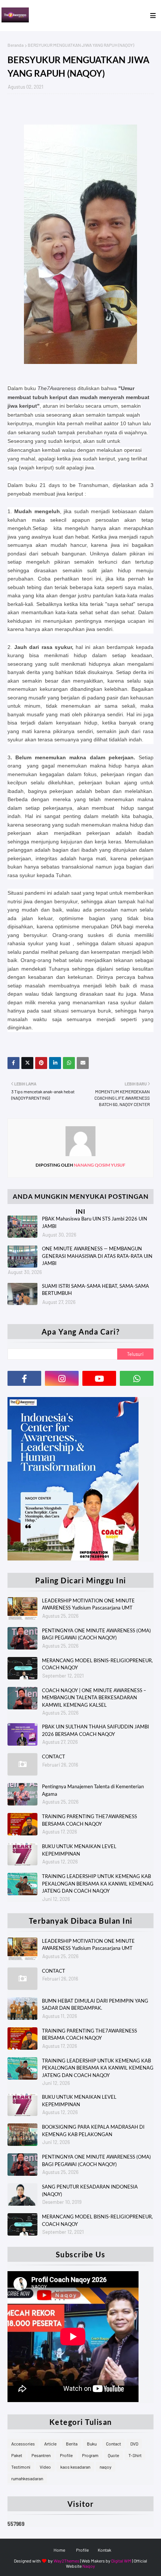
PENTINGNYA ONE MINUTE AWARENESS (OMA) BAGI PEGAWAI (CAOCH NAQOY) (96, 1634)
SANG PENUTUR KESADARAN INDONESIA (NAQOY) (90, 2190)
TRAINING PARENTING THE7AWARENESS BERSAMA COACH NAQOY (89, 1820)
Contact (113, 2444)
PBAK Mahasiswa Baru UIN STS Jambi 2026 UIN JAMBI (95, 1222)
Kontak (104, 2550)
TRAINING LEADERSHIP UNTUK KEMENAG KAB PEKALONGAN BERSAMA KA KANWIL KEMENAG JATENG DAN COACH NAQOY (98, 1883)
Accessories (23, 2444)
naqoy (106, 2467)
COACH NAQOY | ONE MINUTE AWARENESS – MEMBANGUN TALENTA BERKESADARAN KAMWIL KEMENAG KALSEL (94, 1698)
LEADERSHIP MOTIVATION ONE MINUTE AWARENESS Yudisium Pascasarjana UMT (88, 1604)
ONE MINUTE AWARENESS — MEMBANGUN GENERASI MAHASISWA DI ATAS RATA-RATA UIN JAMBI (97, 1256)
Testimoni (21, 2467)
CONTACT (54, 1756)
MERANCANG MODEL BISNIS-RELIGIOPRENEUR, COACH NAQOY (97, 1664)
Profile (66, 2455)
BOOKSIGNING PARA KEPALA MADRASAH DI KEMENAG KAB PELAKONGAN (93, 2131)
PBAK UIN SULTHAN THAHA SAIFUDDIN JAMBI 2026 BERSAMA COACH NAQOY (95, 1730)
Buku (92, 2444)
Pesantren (41, 2455)
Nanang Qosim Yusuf (99, 1165)
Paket (17, 2455)
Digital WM (121, 2561)
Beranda (16, 45)
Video (45, 2467)
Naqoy (89, 2566)
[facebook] (24, 1378)
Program (90, 2455)
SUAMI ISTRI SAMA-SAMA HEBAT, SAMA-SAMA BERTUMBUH (95, 1290)
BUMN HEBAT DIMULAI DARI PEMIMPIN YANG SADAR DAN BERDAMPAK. (95, 2004)
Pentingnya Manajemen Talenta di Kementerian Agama (93, 1790)
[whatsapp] (137, 1378)
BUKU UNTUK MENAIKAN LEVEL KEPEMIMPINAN (79, 1850)
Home (59, 2550)
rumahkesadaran (27, 2478)
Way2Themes (66, 2561)
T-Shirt (135, 2455)
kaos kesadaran (75, 2467)
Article (50, 2444)
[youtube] (99, 1378)
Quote (113, 2455)
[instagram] (62, 1378)
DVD (134, 2444)
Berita (72, 2444)
